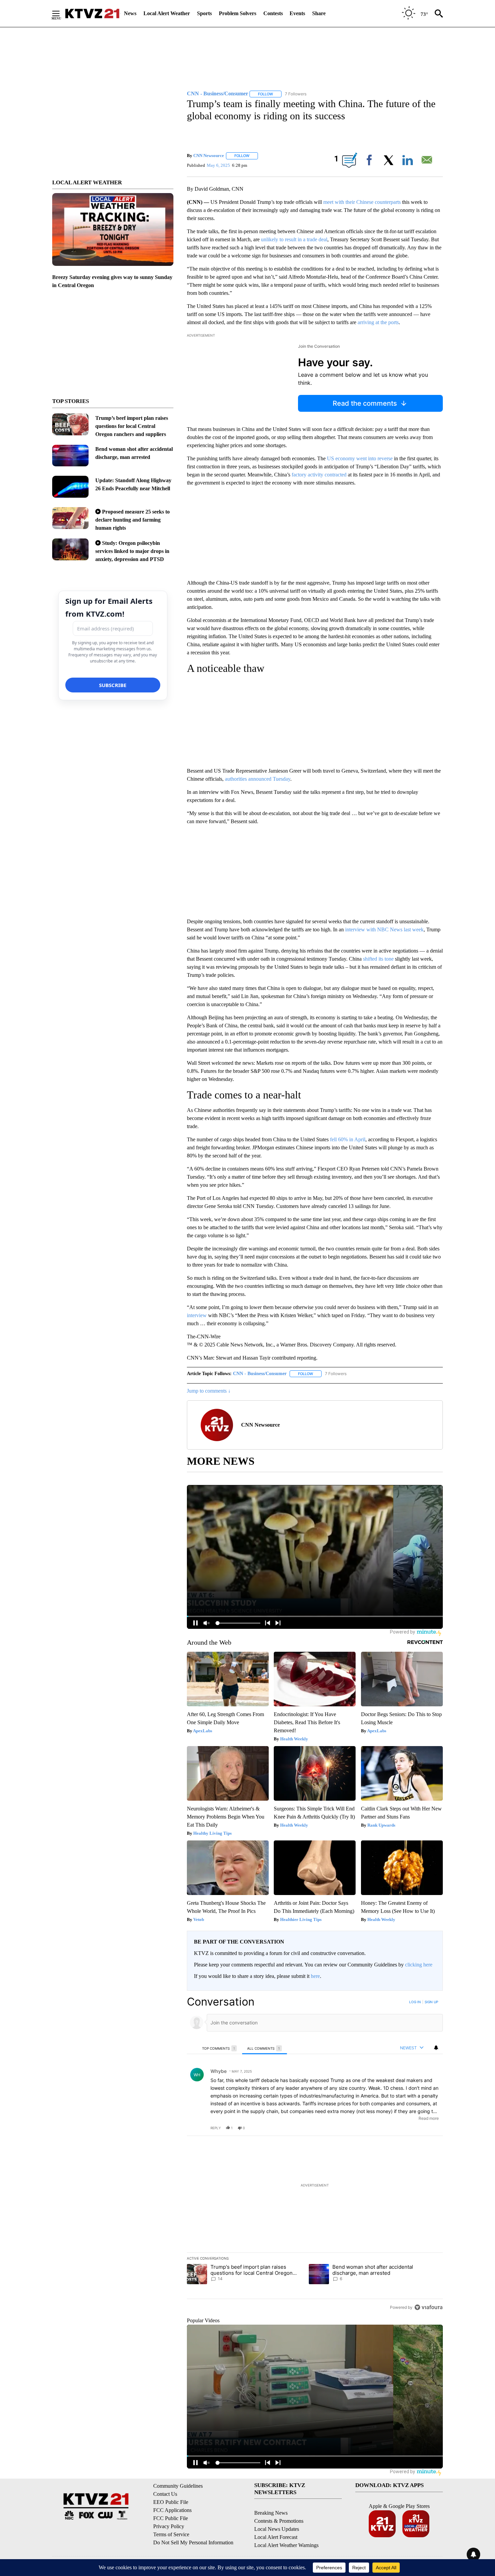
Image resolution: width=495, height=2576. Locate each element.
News (130, 13)
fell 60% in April (348, 1139)
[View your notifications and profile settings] (436, 2048)
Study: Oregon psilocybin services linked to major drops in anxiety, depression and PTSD (132, 551)
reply (216, 2128)
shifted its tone (378, 959)
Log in (415, 2002)
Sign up (431, 2002)
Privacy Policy (169, 2526)
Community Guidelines (178, 2486)
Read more (429, 2118)
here (315, 1976)
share (416, 2128)
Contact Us (165, 2494)
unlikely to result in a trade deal (294, 239)
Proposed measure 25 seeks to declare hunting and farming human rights (133, 520)
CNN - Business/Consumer (260, 1374)
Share (319, 13)
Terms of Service (171, 2534)
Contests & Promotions (279, 2521)
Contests (273, 13)
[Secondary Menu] (61, 13)
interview (197, 1315)
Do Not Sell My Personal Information (193, 2542)
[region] (315, 2154)
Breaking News (271, 2513)
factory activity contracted (319, 475)
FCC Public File (171, 2518)
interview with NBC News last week (384, 929)
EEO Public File (171, 2502)
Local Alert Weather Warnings (286, 2545)
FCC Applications (172, 2510)
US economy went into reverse (360, 458)
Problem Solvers (238, 13)
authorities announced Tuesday (258, 779)
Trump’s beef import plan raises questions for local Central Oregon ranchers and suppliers (132, 426)
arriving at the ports (378, 322)
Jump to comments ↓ (209, 1391)
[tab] (220, 2048)
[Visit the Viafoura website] (428, 2307)
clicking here (419, 1965)
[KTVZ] (92, 13)
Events (297, 13)
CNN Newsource (209, 156)
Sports (204, 13)
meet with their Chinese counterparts (362, 202)
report (431, 2128)
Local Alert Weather (167, 13)
